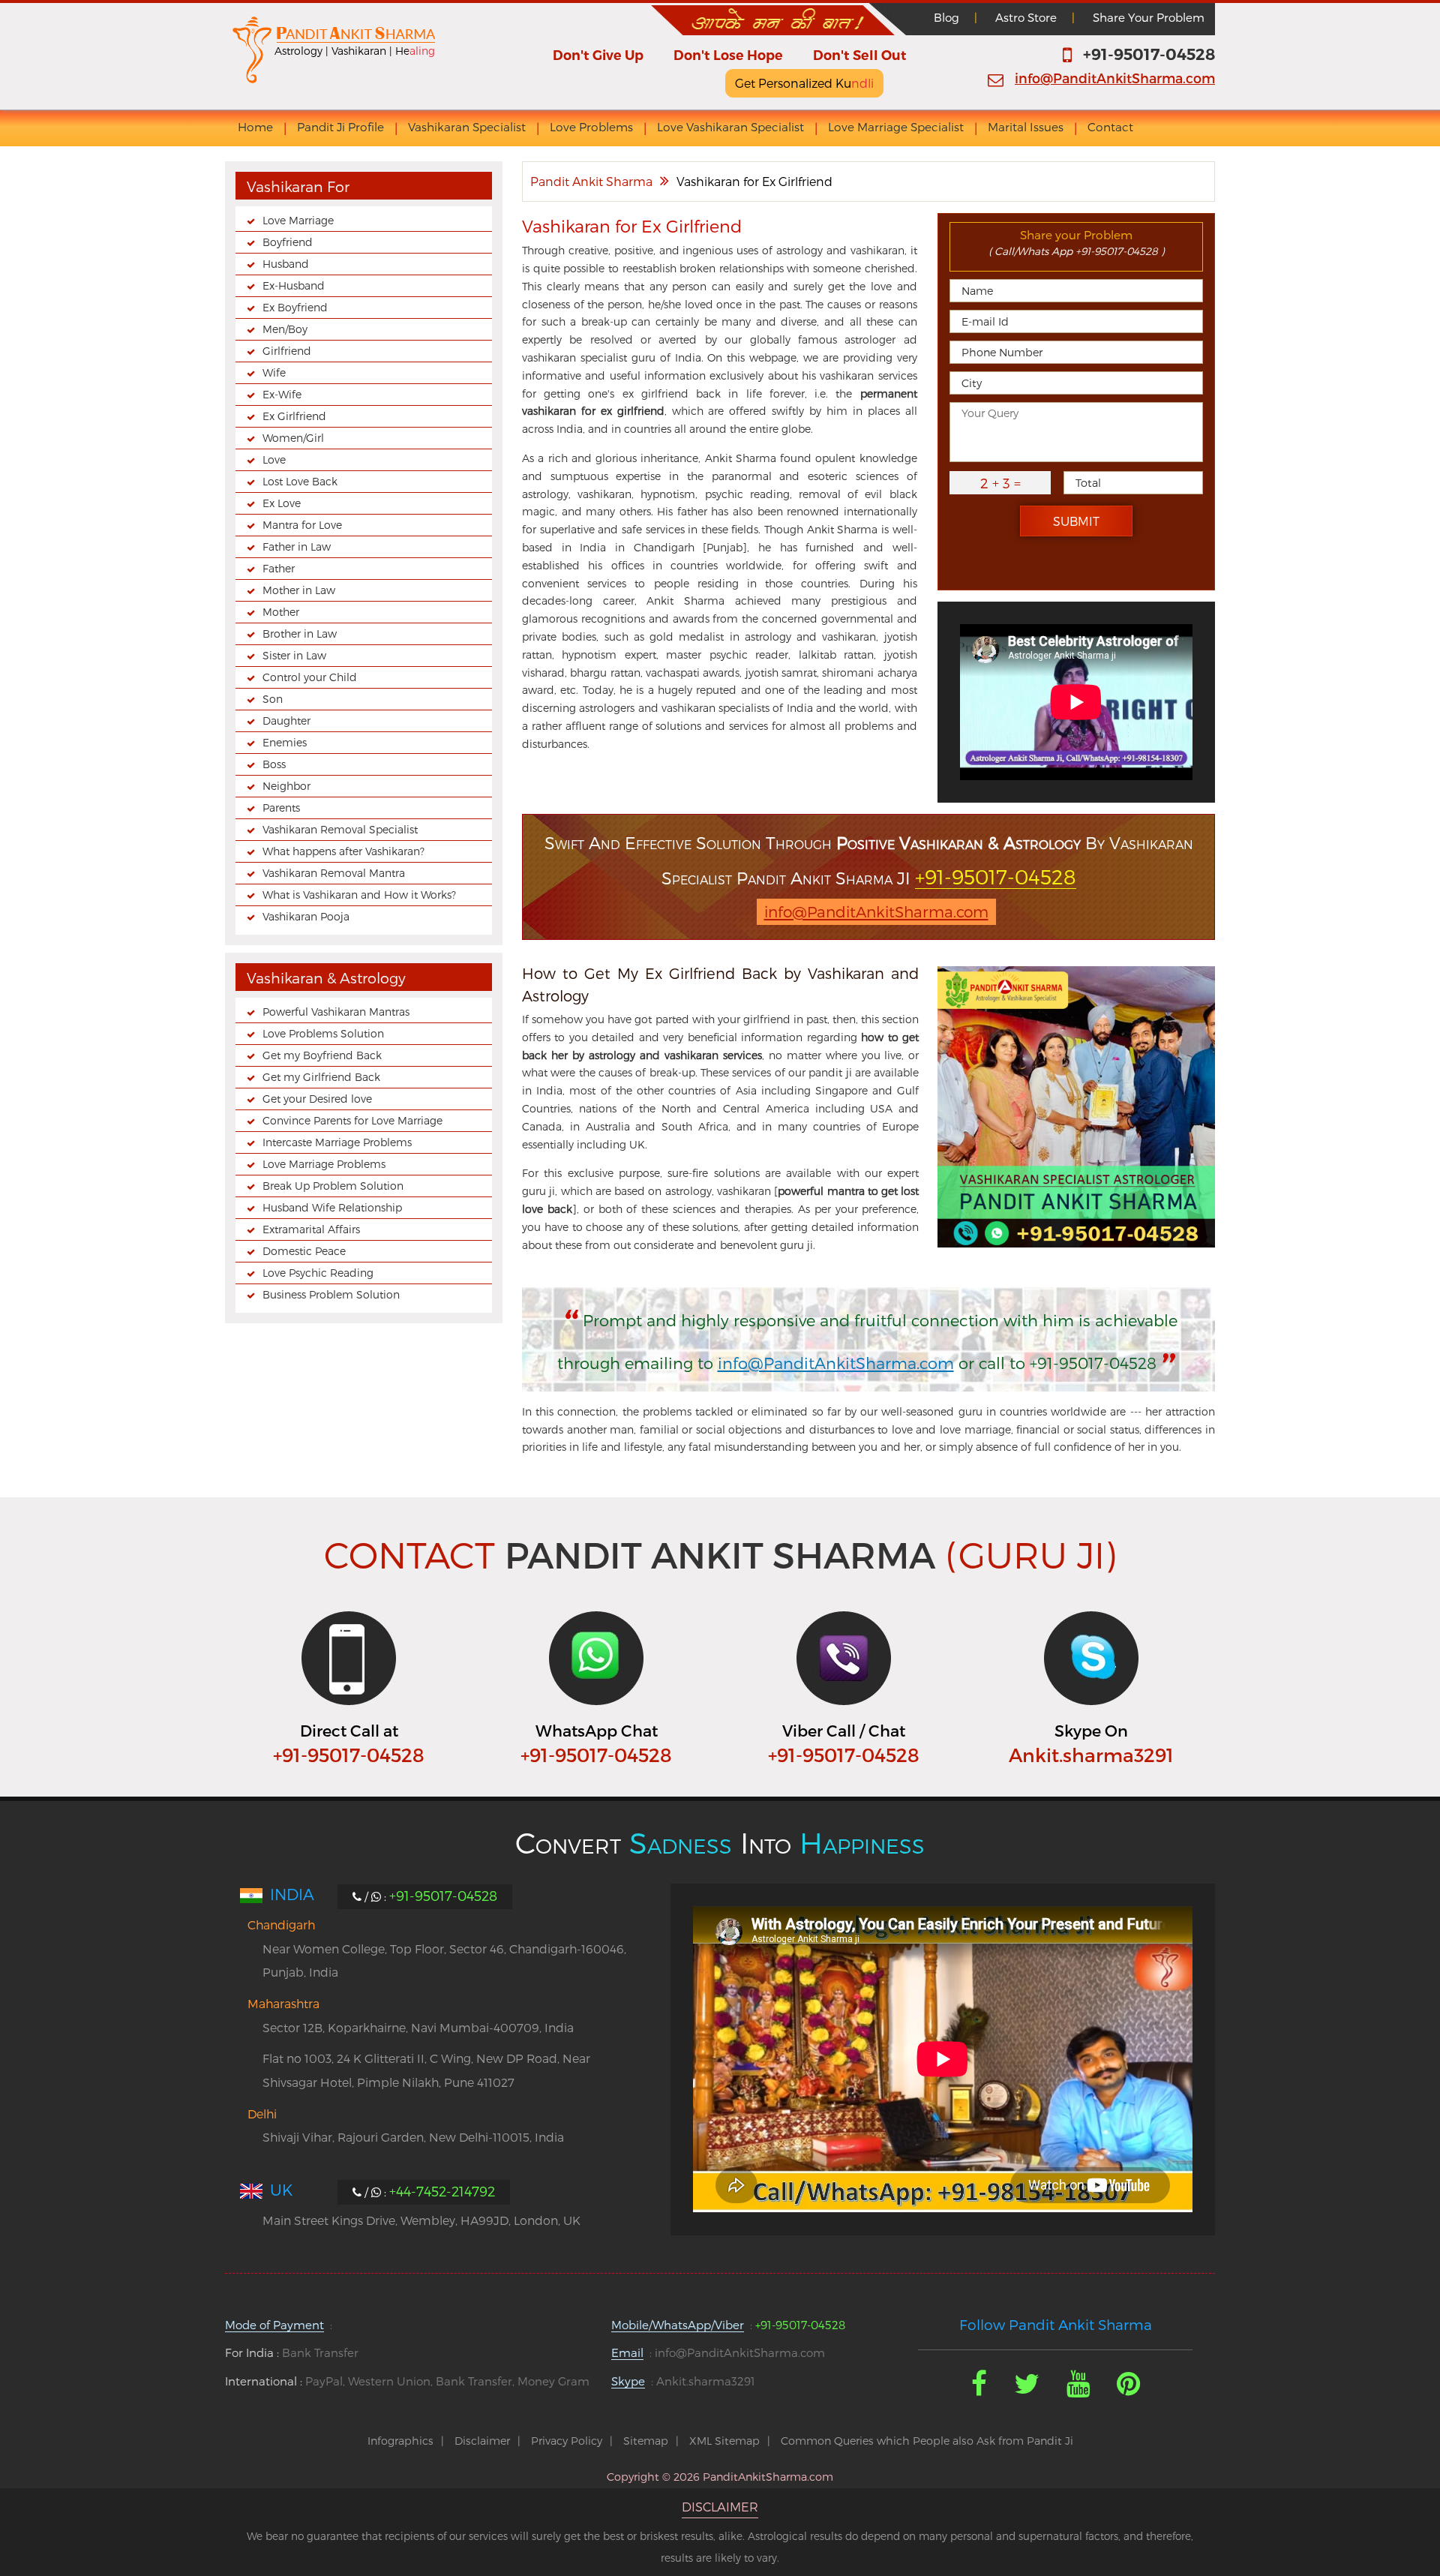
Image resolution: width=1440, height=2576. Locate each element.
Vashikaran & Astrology (326, 978)
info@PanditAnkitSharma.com (1115, 78)
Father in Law (297, 546)
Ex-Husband (294, 285)
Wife (274, 372)
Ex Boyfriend (295, 307)
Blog (946, 17)
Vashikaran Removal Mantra (334, 873)
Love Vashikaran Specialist (730, 127)
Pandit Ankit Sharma (591, 181)
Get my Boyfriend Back (322, 1055)
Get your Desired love (317, 1099)
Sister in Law (294, 655)
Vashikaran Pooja (306, 916)
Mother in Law (299, 590)
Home (255, 127)
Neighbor (286, 786)
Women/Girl (293, 438)
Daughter (286, 721)
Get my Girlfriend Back (321, 1077)
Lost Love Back (300, 481)
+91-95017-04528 (1149, 54)
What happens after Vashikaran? (343, 851)
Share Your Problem (1149, 17)
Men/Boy (285, 329)
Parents (281, 808)
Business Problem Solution (331, 1294)
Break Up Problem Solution (333, 1186)
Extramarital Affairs (311, 1229)
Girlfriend (287, 351)
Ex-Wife (282, 394)
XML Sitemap (724, 2441)
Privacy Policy (567, 2441)
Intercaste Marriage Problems (337, 1142)
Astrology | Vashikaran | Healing (355, 51)
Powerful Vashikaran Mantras (336, 1012)
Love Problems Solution (323, 1033)
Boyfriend (288, 242)
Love (274, 459)
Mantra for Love (302, 525)
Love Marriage (298, 220)
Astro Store (1026, 17)
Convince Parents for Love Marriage (352, 1120)
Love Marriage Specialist (896, 127)
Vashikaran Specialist (467, 127)
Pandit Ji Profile (340, 127)
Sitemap (646, 2441)
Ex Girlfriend (294, 416)
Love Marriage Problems (324, 1164)
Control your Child (310, 677)
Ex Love (282, 503)
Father (279, 568)
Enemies (285, 742)
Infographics (400, 2441)
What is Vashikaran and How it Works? (359, 895)
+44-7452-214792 (442, 2191)
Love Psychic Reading (318, 1273)
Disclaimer (482, 2441)
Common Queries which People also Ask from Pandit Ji (927, 2441)
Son (273, 699)
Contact (1110, 127)
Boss (274, 764)
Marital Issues (1026, 127)
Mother (281, 612)
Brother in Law (300, 633)
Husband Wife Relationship (332, 1207)
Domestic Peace (304, 1251)
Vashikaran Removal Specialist (340, 829)
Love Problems (591, 127)
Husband (286, 264)
